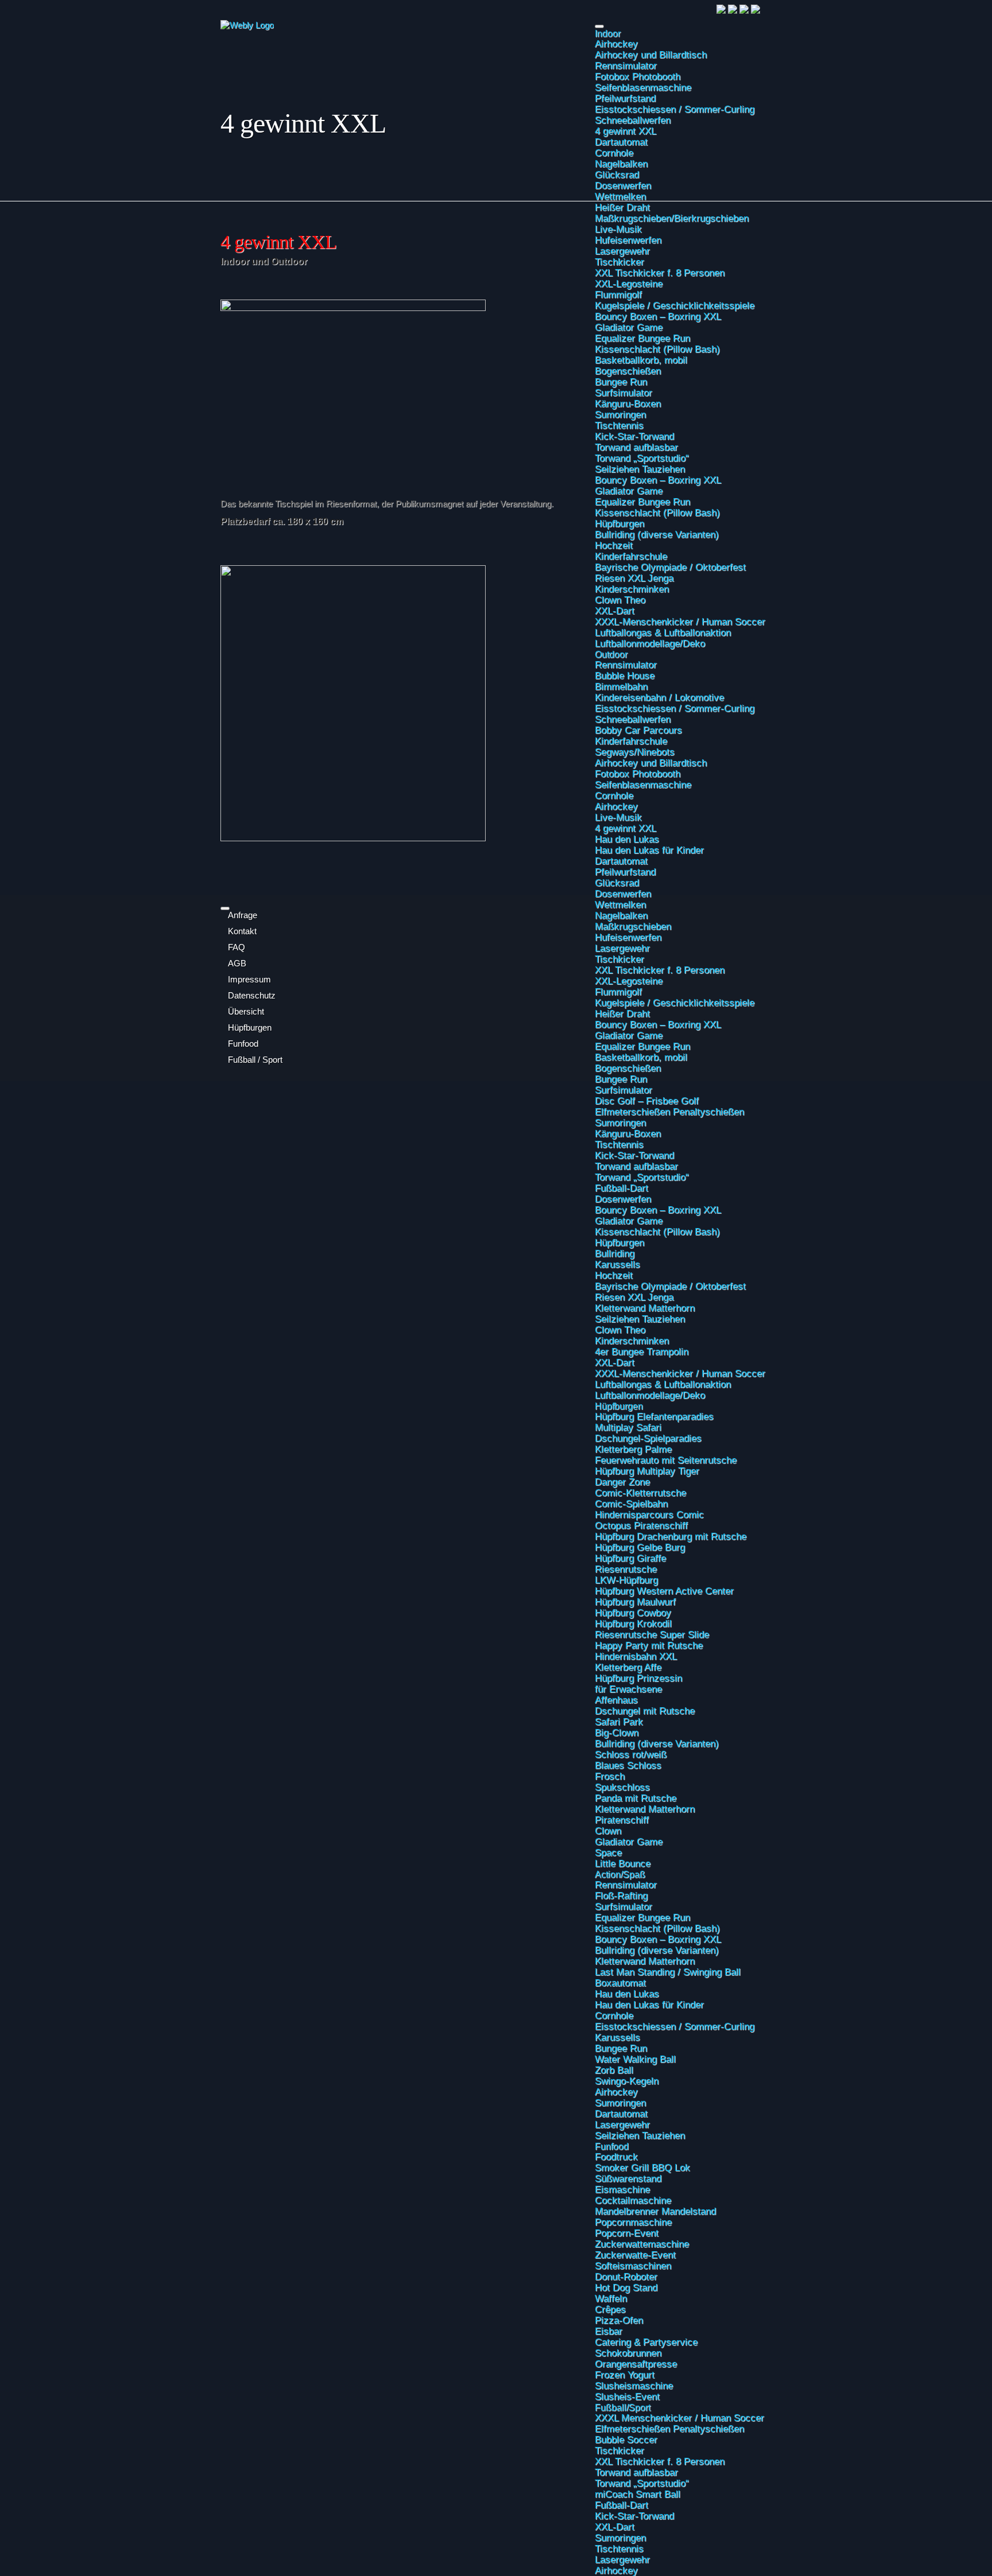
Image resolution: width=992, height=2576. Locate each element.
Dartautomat (621, 142)
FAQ (237, 947)
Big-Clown (617, 1732)
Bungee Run (621, 2048)
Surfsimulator (623, 1090)
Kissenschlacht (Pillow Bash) (657, 1231)
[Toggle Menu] (599, 26)
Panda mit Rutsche (635, 1798)
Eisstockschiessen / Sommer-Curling (675, 109)
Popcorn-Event (627, 2233)
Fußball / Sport (255, 1060)
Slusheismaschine (634, 2385)
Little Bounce (623, 1863)
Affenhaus (616, 1700)
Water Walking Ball (635, 2059)
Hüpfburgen (619, 1242)
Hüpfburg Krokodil (633, 1623)
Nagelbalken (621, 164)
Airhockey (616, 44)
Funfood (612, 2146)
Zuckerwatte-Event (635, 2255)
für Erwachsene (628, 1689)
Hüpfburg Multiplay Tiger (647, 1471)
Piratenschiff (622, 1820)
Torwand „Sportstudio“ (642, 1177)
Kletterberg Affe (628, 1667)
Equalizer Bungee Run (642, 1917)
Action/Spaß (620, 1874)
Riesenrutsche (626, 1569)
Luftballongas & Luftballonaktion (663, 1384)
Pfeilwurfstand (625, 98)
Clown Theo (620, 1330)
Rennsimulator (626, 65)
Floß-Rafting (621, 1895)
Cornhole (614, 153)
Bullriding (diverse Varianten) (657, 1743)
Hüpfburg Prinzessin (638, 1678)
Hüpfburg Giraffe (630, 1558)
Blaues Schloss (628, 1765)
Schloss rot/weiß (631, 1754)
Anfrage (243, 915)
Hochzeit (614, 1275)
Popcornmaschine (633, 2222)
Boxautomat (620, 1983)
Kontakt (242, 931)
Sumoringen (620, 1122)
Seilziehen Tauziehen (640, 1319)
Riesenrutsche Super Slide (652, 1634)
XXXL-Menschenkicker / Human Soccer (680, 1373)
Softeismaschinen (633, 2266)
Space (608, 1852)
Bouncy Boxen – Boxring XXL (658, 1210)
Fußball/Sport (623, 2407)
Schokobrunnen (628, 2353)
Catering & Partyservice (646, 2342)
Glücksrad (617, 174)
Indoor (608, 33)
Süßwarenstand (628, 2178)
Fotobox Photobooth (638, 76)
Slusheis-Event (627, 2396)
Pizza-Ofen (619, 2320)
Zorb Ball (614, 2070)
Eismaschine (622, 2189)
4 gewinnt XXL (625, 131)
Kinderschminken (632, 1341)
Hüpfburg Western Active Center (664, 1591)
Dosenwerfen (623, 185)
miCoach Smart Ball (638, 2494)
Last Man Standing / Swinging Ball (668, 1972)
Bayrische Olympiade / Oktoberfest (670, 1286)
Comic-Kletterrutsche (640, 1493)
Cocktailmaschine (633, 2200)
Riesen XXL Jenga (634, 1297)
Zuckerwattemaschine (642, 2244)
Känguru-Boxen (628, 1133)
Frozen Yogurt (625, 2375)
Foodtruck (616, 2157)
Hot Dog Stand (626, 2287)
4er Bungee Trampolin (642, 1351)
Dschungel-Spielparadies (648, 1438)
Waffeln (611, 2298)
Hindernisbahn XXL (636, 1656)
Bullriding (615, 1253)
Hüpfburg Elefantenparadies (654, 1416)
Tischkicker (619, 2450)
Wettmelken (620, 196)
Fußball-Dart (621, 1188)
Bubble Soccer (626, 2439)
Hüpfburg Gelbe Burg (640, 1547)
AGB (237, 963)
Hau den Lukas (627, 1994)
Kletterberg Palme (633, 1449)
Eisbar (609, 2331)
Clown (608, 1831)
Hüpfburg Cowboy (633, 1613)
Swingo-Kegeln (627, 2081)
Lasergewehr (622, 2124)
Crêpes (610, 2309)
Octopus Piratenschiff (641, 1525)
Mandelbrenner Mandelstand (655, 2211)
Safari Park (619, 1722)
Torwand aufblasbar (636, 1166)
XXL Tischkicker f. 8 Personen (660, 2461)
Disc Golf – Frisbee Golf (647, 1101)
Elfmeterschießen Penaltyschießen (669, 1112)
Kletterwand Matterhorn (645, 1308)
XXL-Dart (615, 1362)
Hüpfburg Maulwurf (635, 1602)
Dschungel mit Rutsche (645, 1711)
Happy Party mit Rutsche (649, 1645)
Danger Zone (622, 1482)
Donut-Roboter (626, 2276)
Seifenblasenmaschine (643, 87)
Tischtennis (619, 1144)
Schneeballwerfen (633, 120)
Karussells (617, 1264)
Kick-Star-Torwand (634, 1155)
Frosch (610, 1776)
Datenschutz (252, 996)
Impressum (249, 980)
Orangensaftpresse (636, 2364)
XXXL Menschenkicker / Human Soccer (679, 2418)
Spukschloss (622, 1787)
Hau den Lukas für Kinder (649, 2004)
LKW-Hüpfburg (626, 1580)
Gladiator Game (629, 1221)
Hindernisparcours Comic (649, 1514)
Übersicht (246, 1012)
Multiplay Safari (628, 1427)
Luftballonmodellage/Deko (650, 1395)
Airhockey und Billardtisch (651, 55)
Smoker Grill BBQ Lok (642, 2167)
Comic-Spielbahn (631, 1503)
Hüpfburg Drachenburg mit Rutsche (671, 1536)
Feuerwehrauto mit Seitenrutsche (666, 1460)
